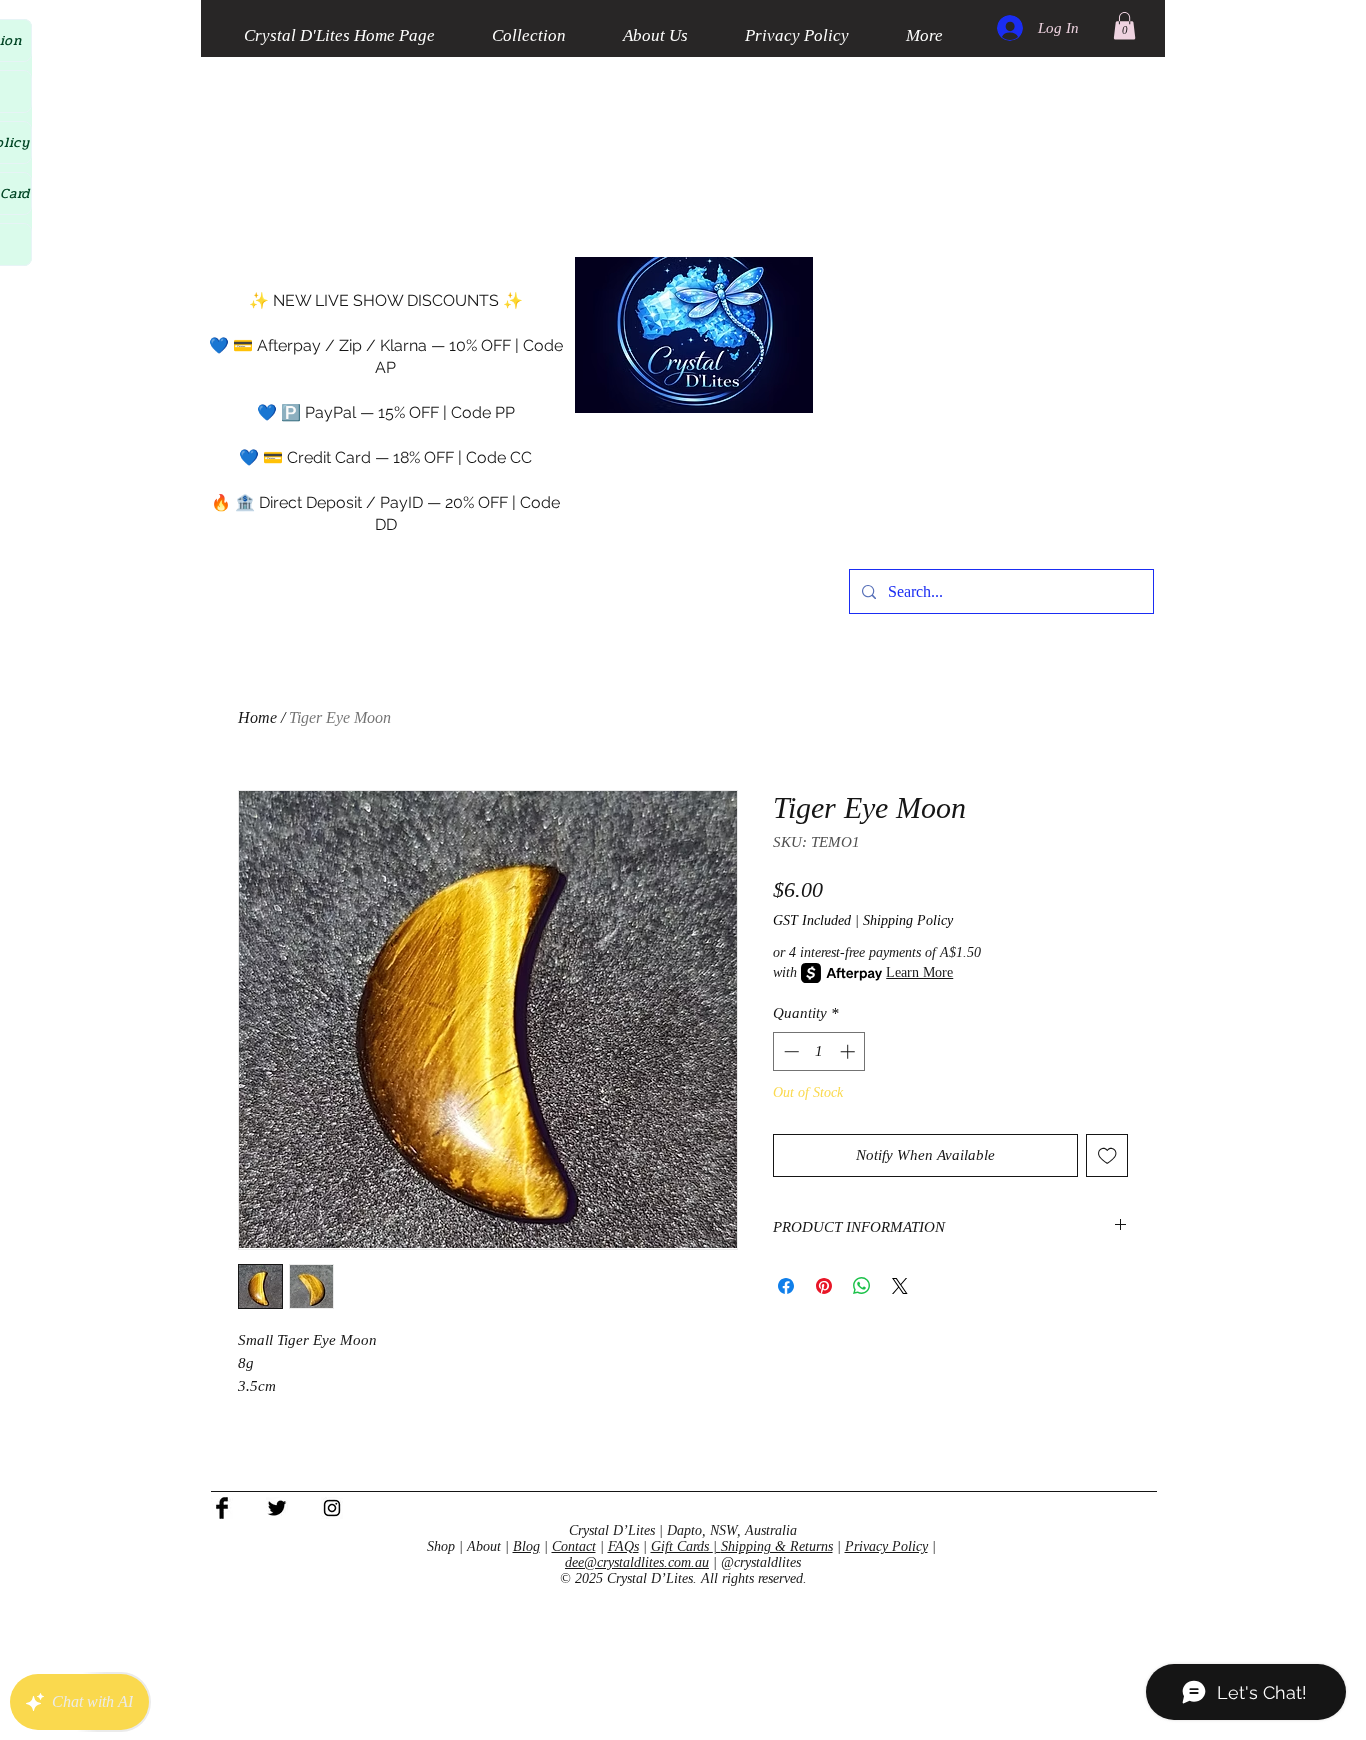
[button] (1124, 25)
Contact (574, 1546)
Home (257, 717)
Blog (526, 1546)
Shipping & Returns (777, 1546)
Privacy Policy (886, 1546)
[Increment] (849, 1051)
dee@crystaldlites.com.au (637, 1562)
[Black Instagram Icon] (332, 1508)
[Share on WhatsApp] (862, 1286)
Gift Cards (682, 1546)
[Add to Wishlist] (1107, 1155)
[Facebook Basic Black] (222, 1508)
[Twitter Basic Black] (277, 1508)
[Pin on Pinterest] (824, 1286)
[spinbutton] (819, 1051)
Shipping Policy (908, 920)
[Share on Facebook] (786, 1286)
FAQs (623, 1546)
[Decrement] (789, 1051)
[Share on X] (900, 1286)
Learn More (919, 972)
